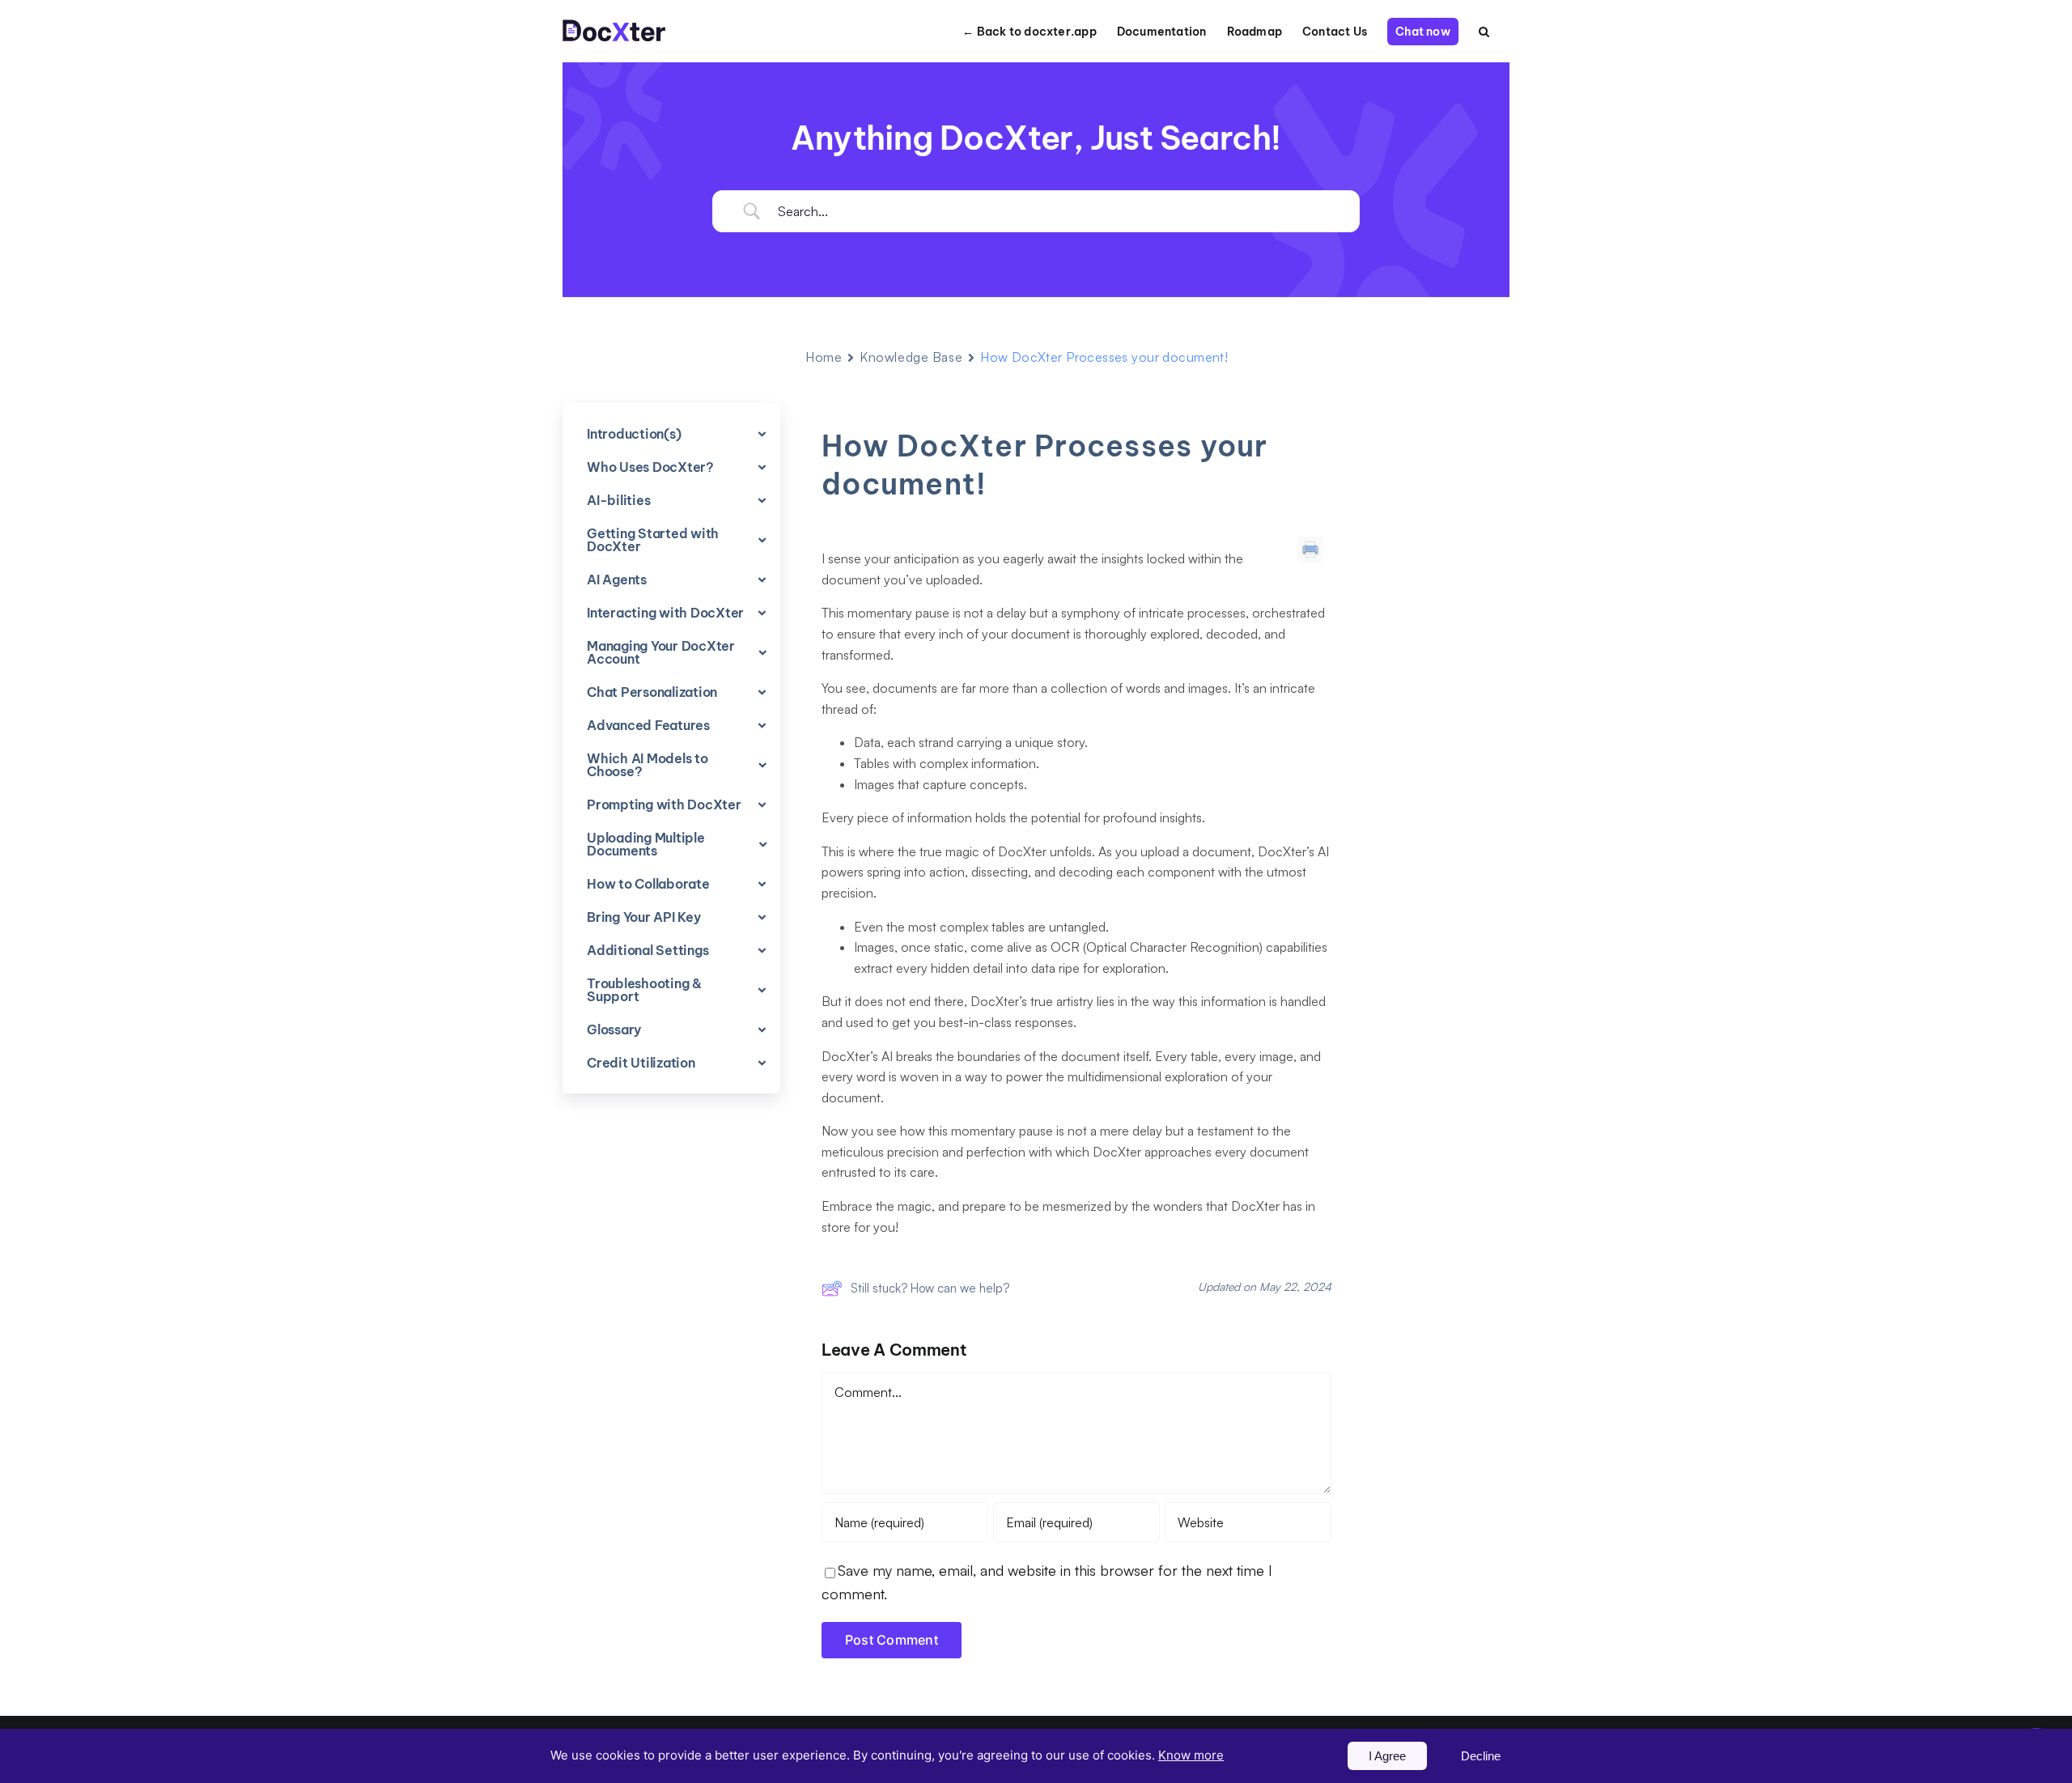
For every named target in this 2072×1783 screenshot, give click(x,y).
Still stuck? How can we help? (930, 1288)
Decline (1481, 1756)
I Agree (1387, 1756)
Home (824, 357)
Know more (1191, 1755)
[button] (1484, 31)
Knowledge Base (911, 357)
